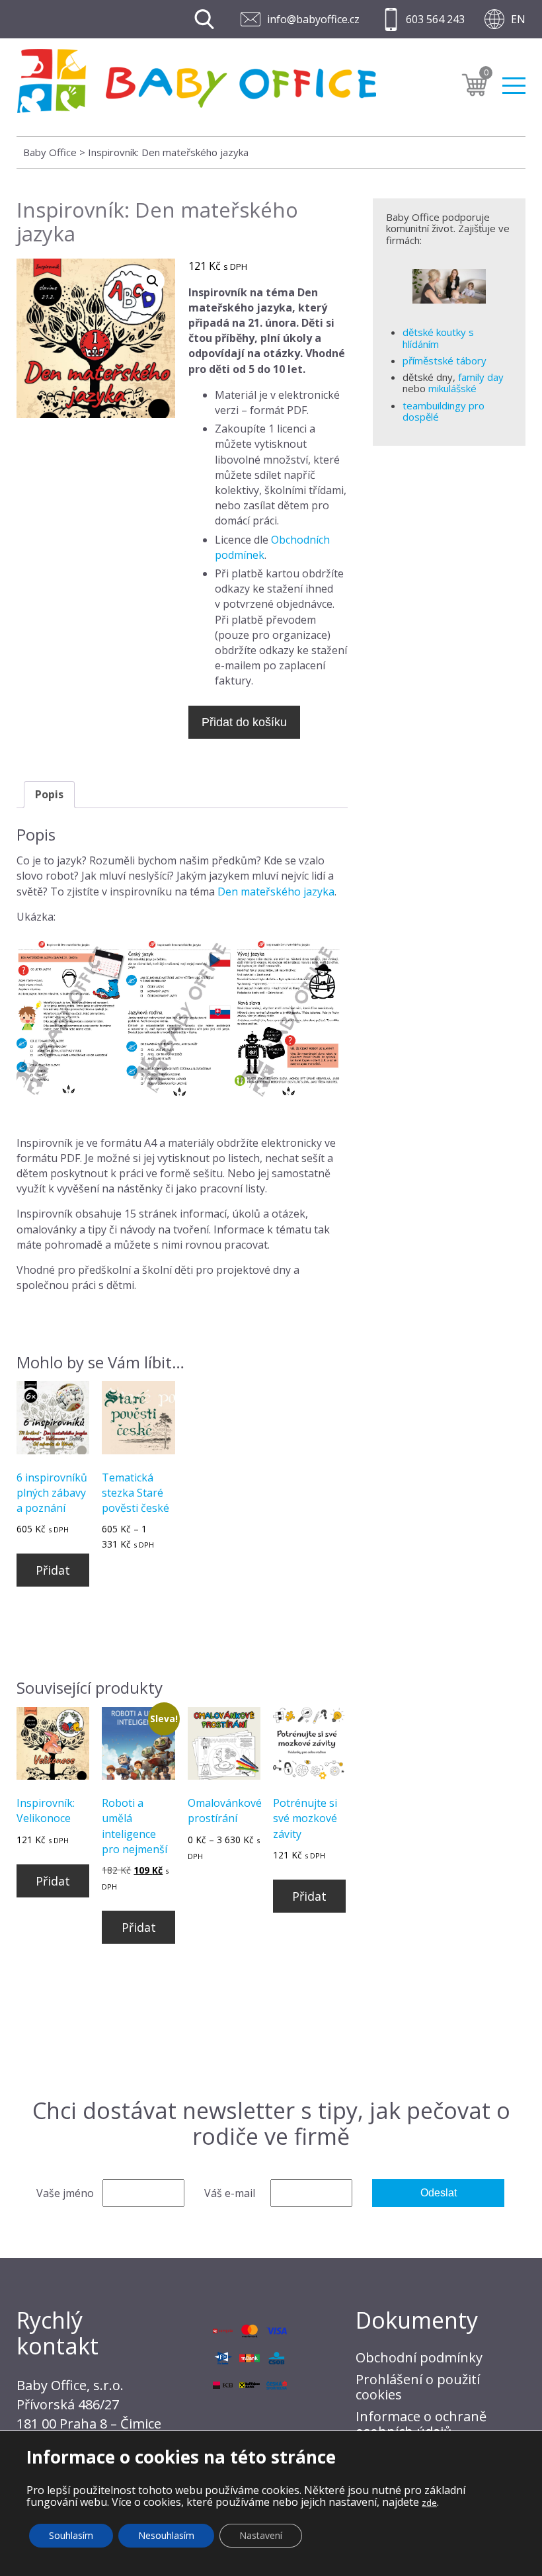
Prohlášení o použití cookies (418, 2387)
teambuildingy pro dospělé (444, 411)
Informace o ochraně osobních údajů (421, 2424)
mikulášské (452, 388)
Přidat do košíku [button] (53, 1574)
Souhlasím (71, 2535)
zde (429, 2503)
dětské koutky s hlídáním (438, 338)
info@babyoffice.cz (313, 19)
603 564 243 (435, 19)
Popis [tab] (49, 794)
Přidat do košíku (244, 722)
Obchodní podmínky (419, 2357)
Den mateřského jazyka (276, 892)
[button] (153, 281)
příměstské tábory (445, 360)
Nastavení (261, 2535)
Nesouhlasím (166, 2535)
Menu (514, 80)
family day (481, 377)
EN (518, 19)
